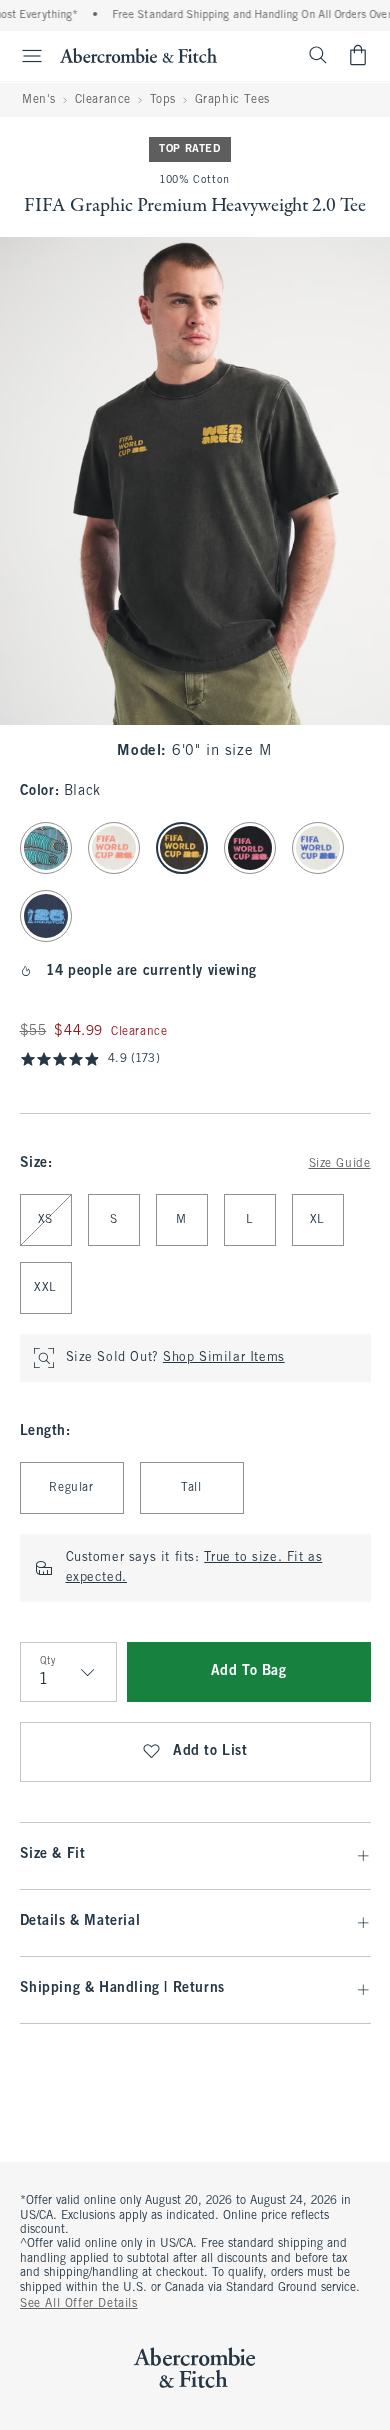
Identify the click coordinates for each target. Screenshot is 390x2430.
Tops (163, 100)
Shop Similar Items (224, 1358)
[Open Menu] (24, 56)
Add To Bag (249, 1671)
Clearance (103, 100)
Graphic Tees (232, 100)
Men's (39, 100)
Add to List (210, 1751)
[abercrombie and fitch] (138, 55)
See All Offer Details (79, 2304)
